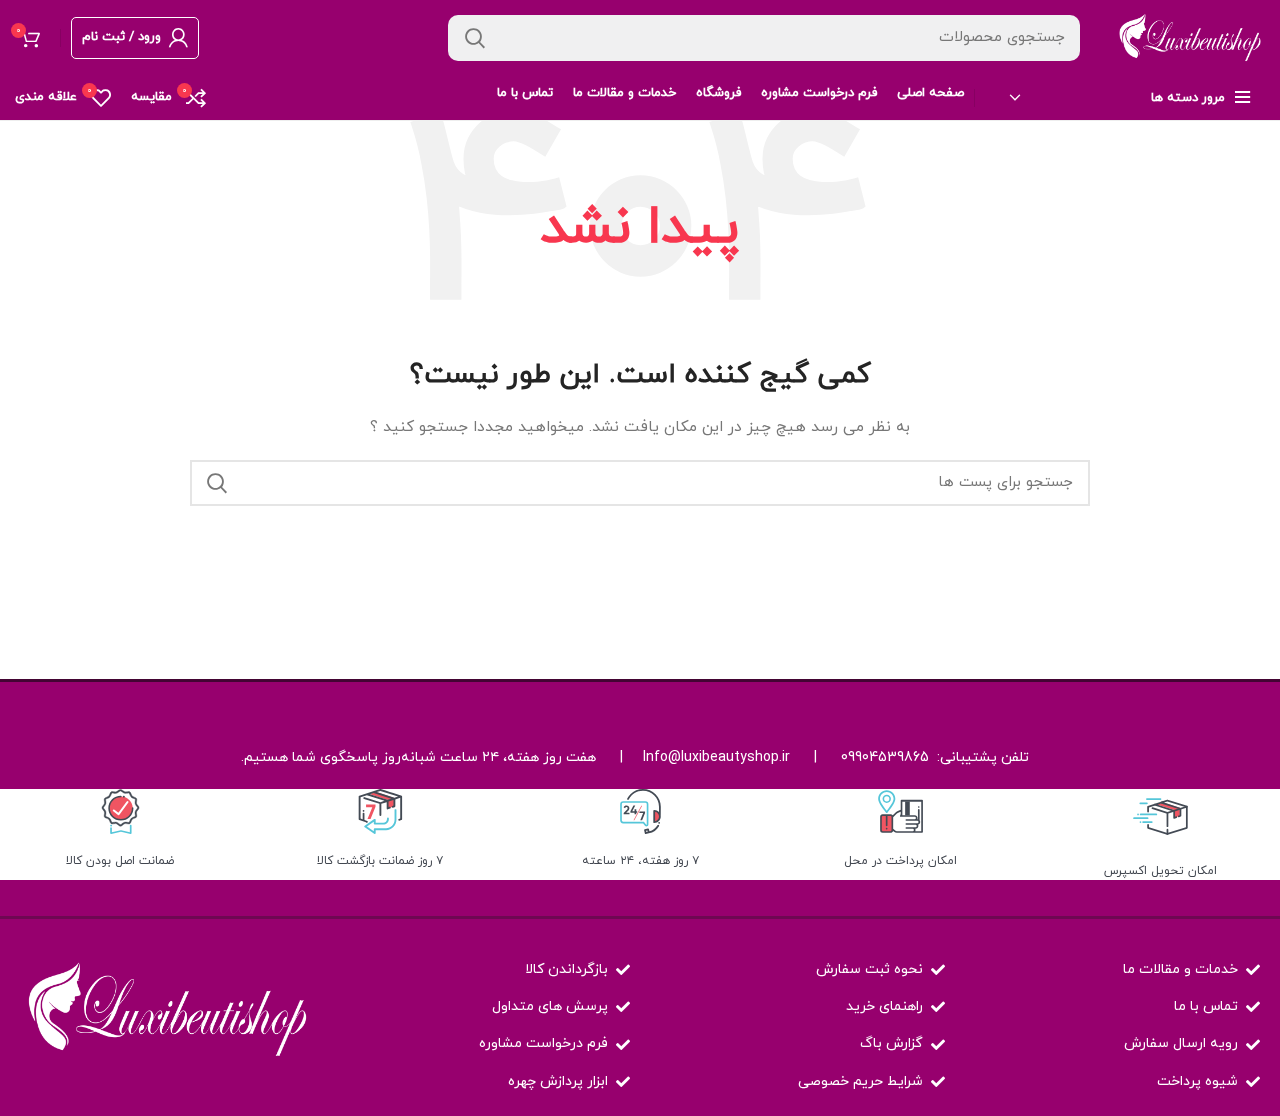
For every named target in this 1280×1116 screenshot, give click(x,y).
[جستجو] (475, 38)
